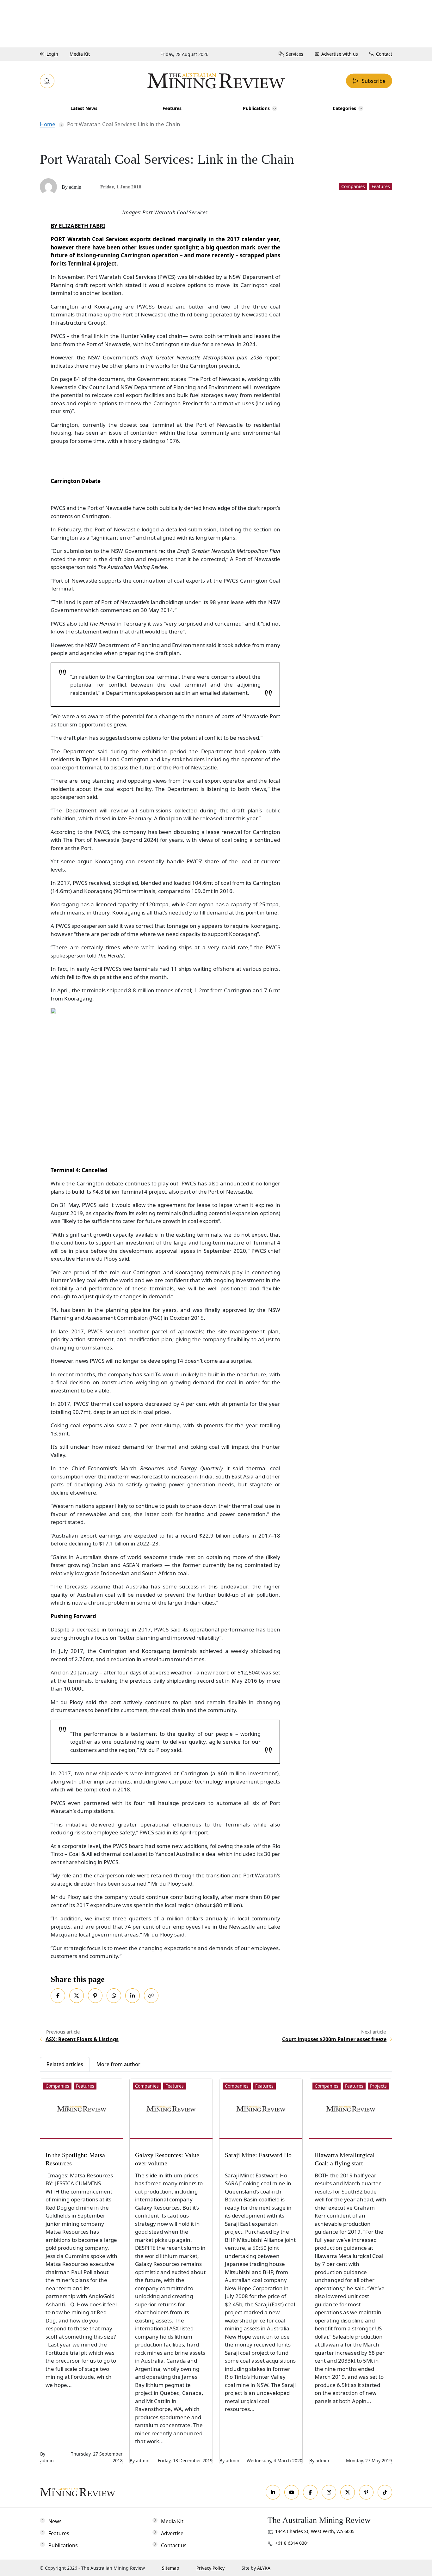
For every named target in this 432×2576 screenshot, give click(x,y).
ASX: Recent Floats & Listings (82, 2039)
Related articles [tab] (65, 2064)
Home (48, 124)
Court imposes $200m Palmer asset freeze (334, 2039)
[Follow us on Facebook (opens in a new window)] (310, 2492)
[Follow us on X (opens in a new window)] (348, 2492)
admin (75, 187)
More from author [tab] (118, 2064)
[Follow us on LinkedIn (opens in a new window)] (273, 2492)
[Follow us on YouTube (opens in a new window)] (292, 2492)
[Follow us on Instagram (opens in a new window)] (329, 2492)
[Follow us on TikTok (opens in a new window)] (385, 2492)
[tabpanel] (216, 2268)
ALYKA (264, 2568)
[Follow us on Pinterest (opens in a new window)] (366, 2492)
